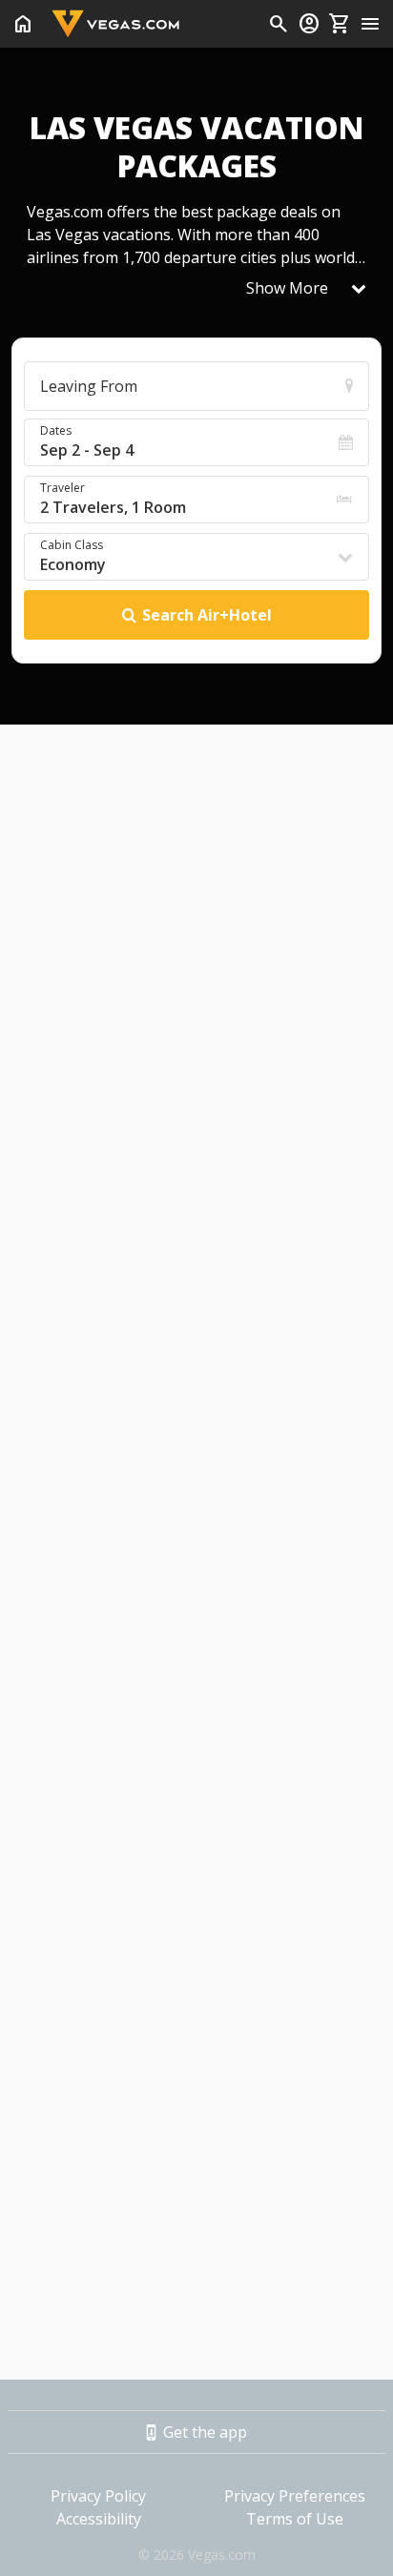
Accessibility (99, 2519)
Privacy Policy (98, 2496)
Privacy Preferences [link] (295, 2496)
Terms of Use (295, 2519)
